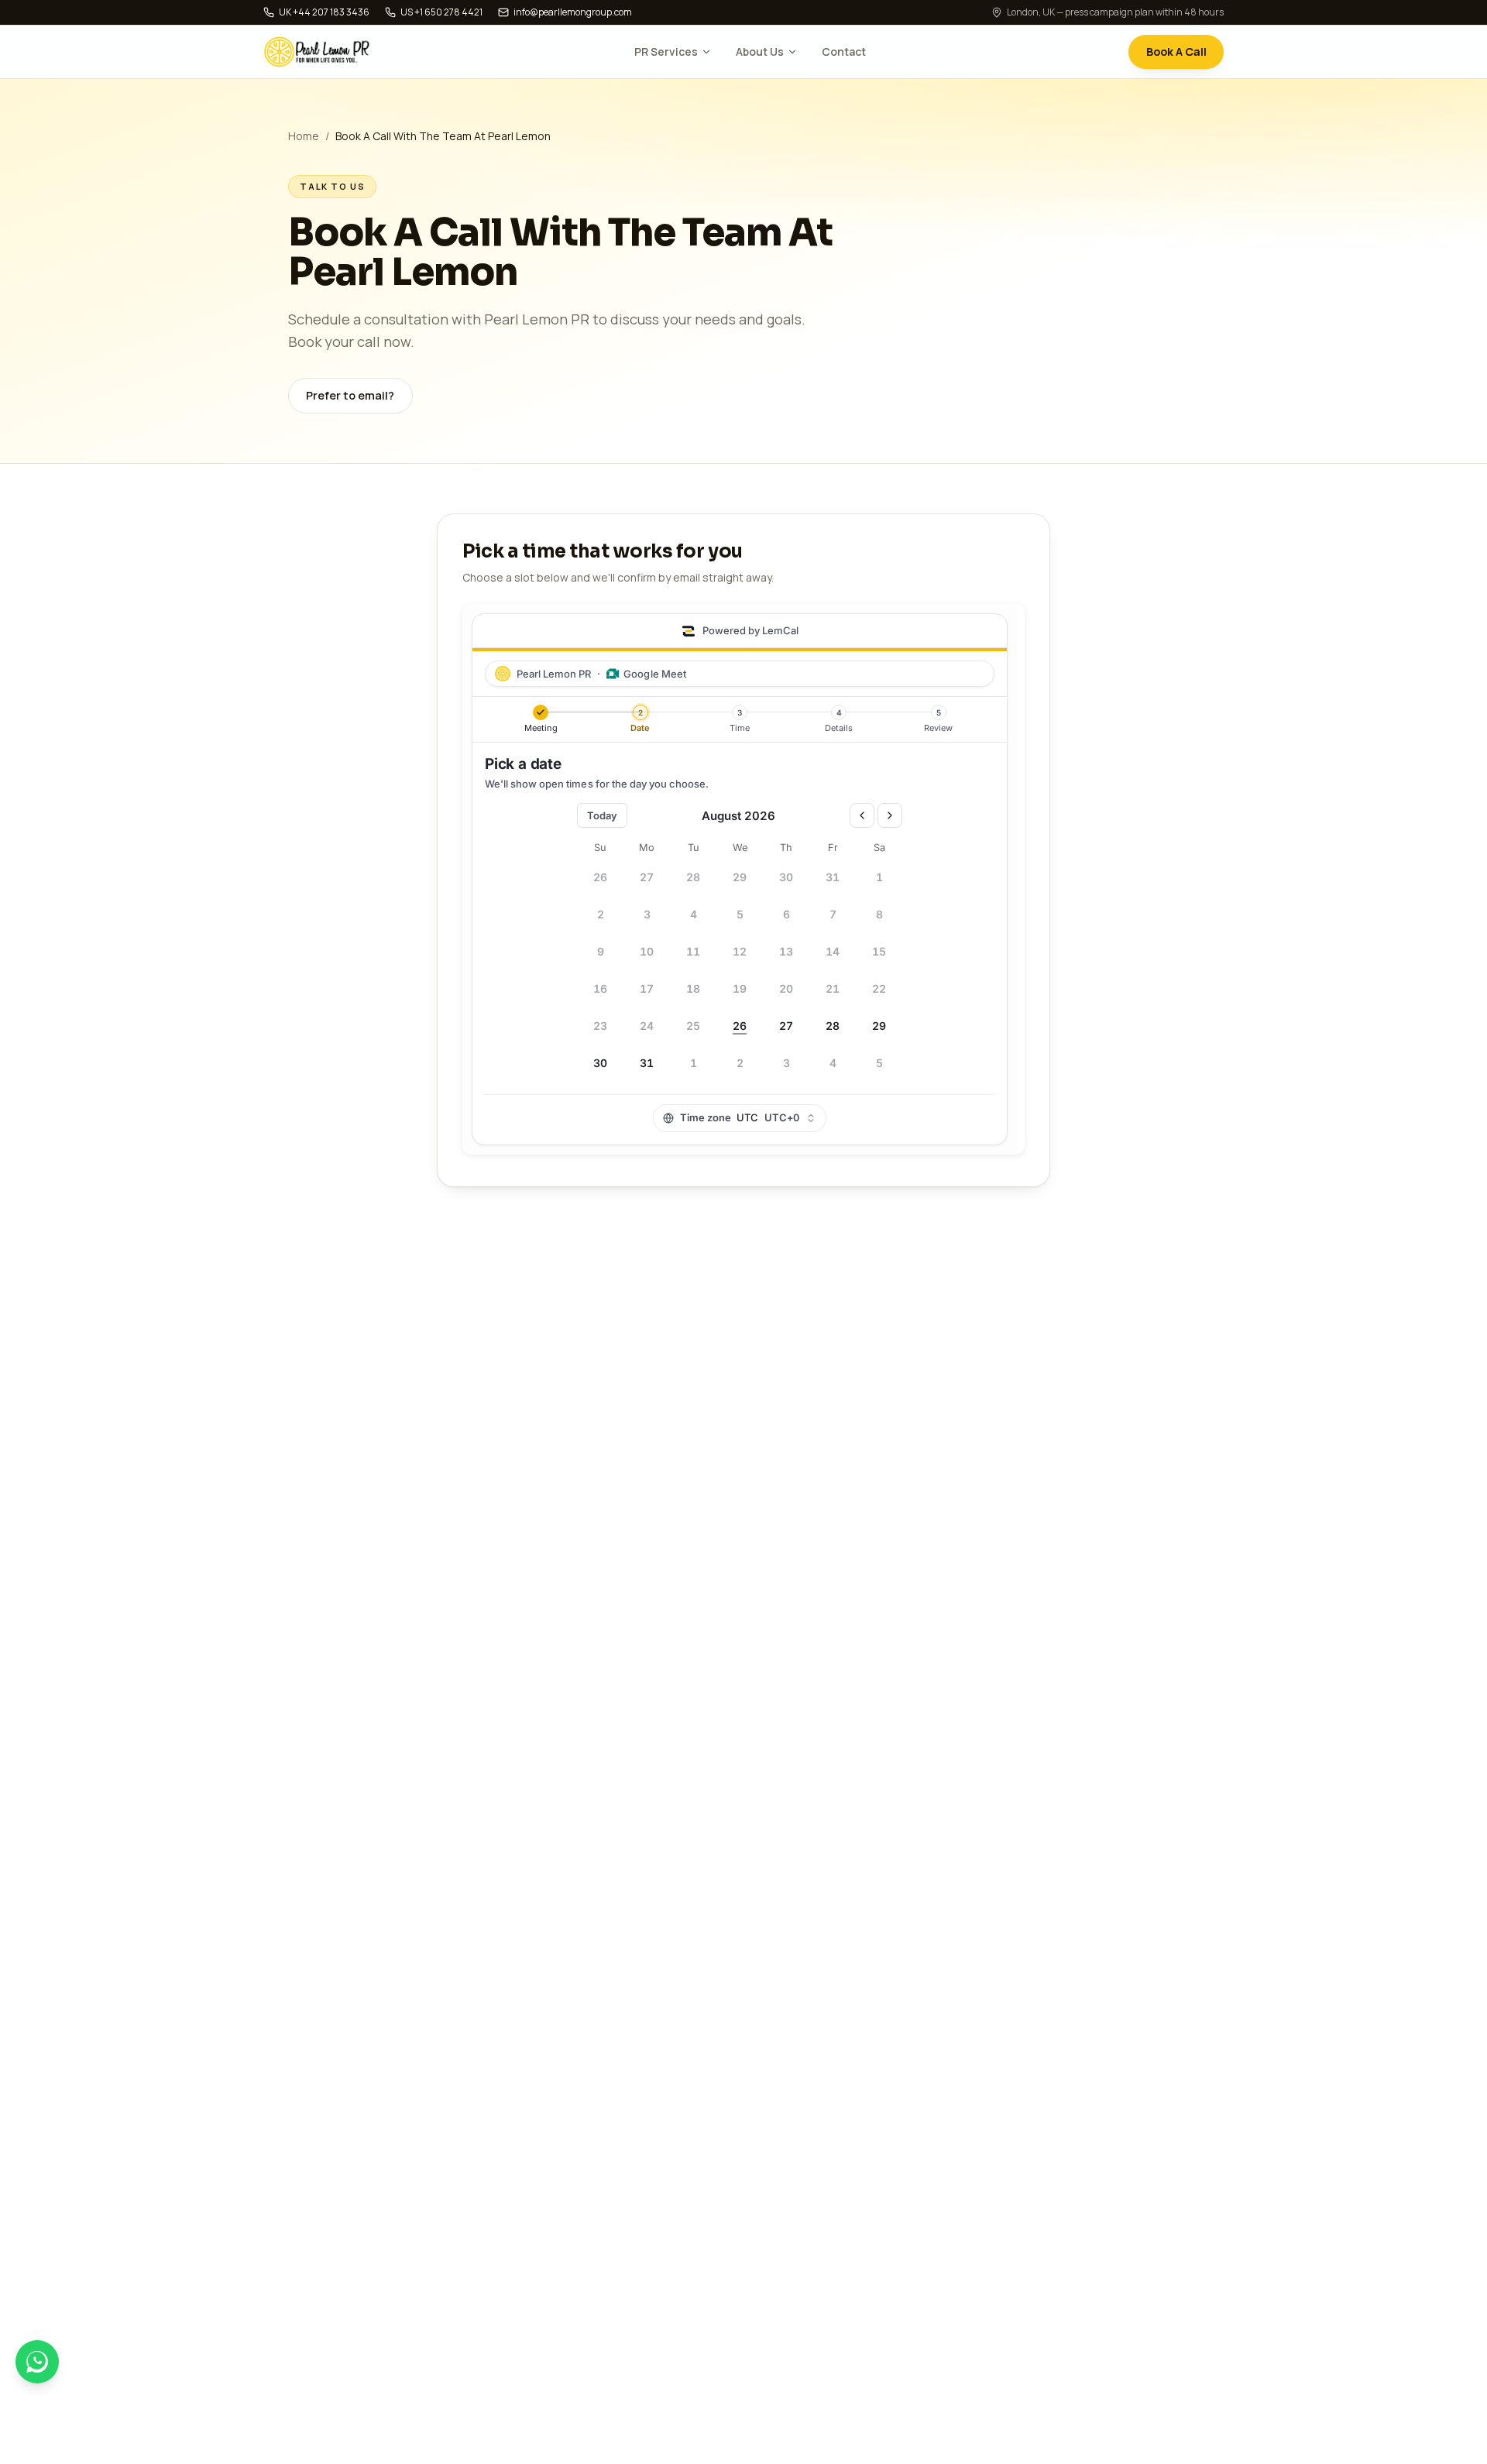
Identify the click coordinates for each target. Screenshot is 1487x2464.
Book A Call (1176, 51)
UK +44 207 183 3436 (324, 12)
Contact (844, 51)
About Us (760, 51)
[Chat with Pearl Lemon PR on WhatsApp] (37, 2362)
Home (304, 136)
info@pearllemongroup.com (573, 12)
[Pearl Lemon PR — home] (318, 52)
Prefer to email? (350, 395)
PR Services (666, 51)
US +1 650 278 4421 (441, 12)
